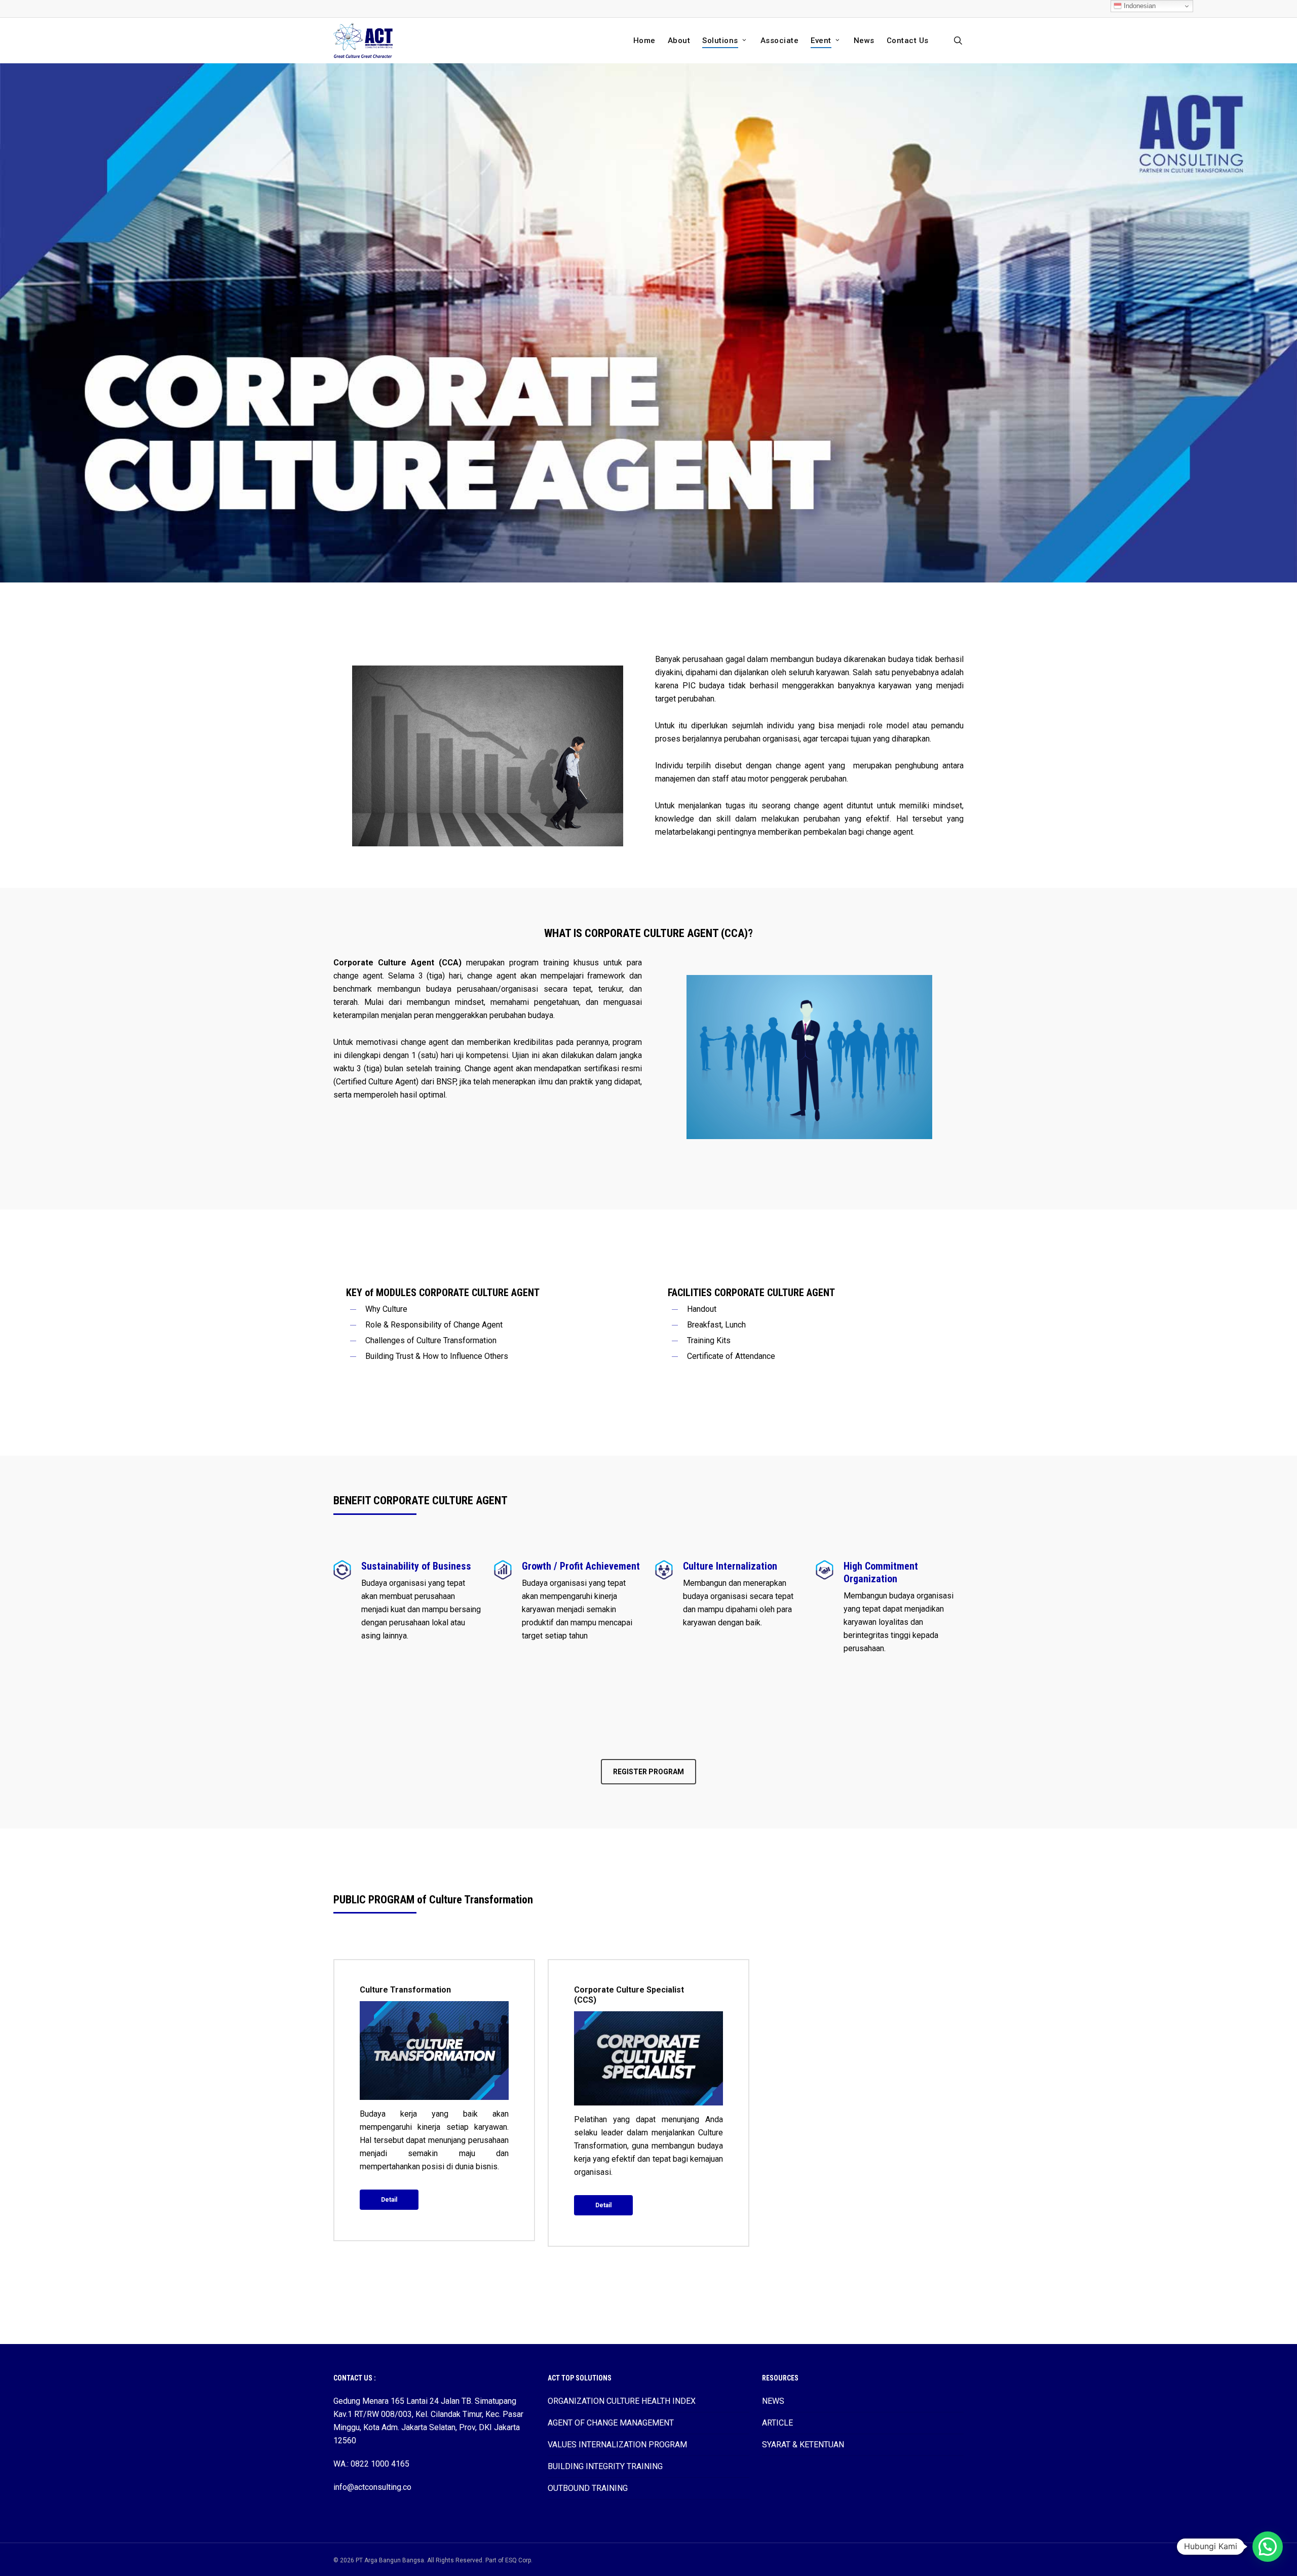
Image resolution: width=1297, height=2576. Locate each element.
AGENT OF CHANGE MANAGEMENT (611, 2423)
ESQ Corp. (519, 2560)
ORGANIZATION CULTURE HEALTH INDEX (622, 2401)
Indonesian (1139, 6)
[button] (648, 1772)
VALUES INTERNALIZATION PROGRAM (617, 2445)
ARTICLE (777, 2423)
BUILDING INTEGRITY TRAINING (605, 2466)
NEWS (773, 2401)
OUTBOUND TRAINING (588, 2488)
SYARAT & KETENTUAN (803, 2445)
